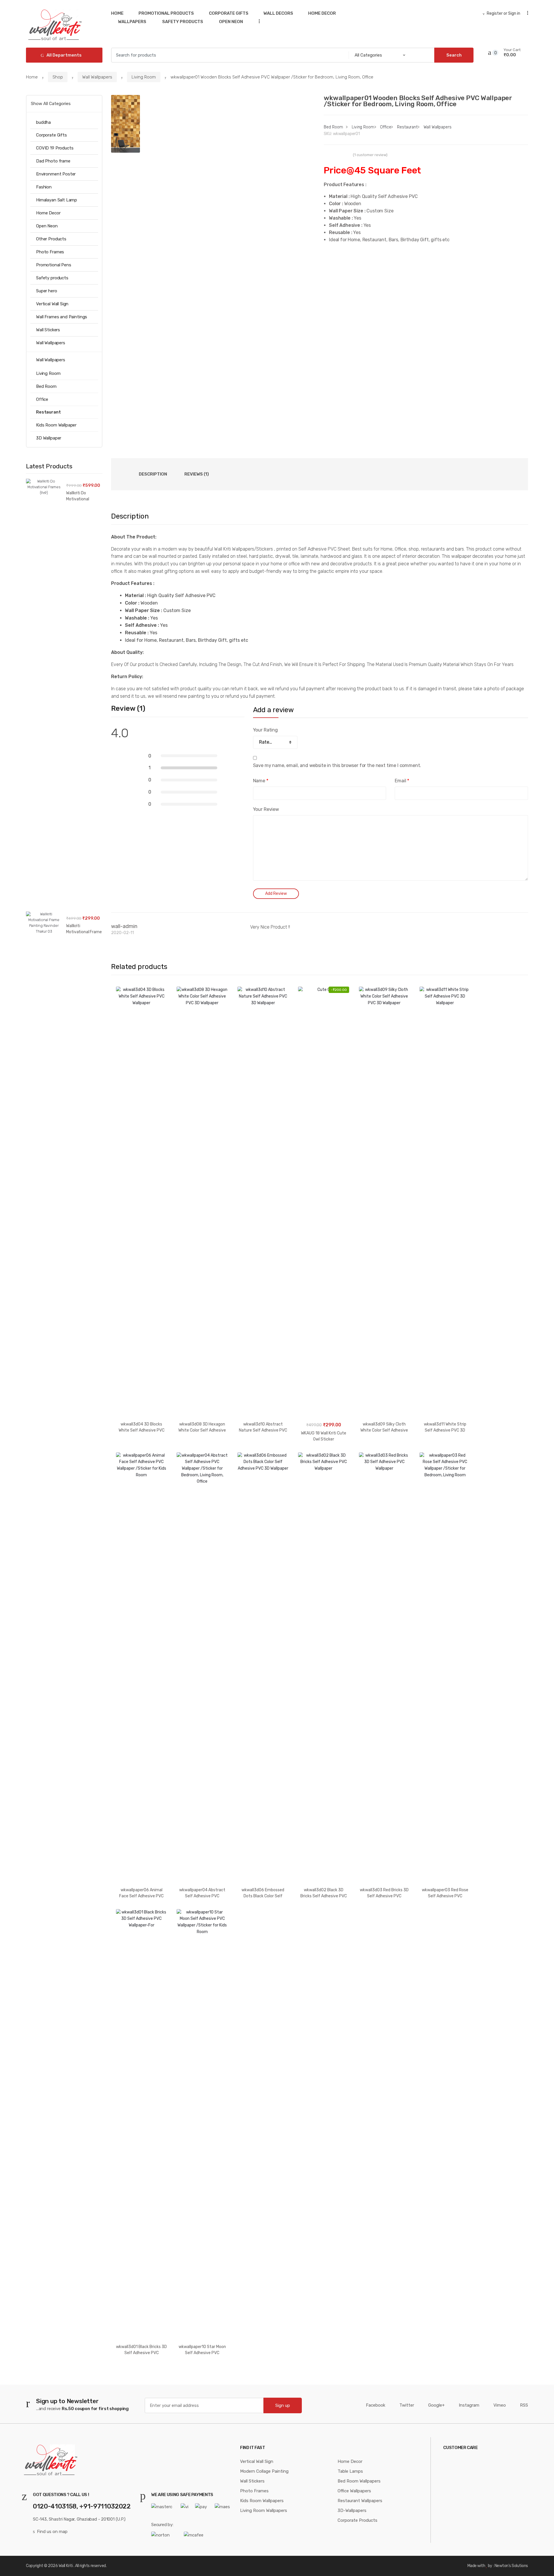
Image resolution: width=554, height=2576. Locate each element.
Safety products (52, 278)
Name (261, 781)
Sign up (283, 2405)
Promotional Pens (54, 265)
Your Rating (265, 730)
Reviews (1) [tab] (197, 474)
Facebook (376, 2405)
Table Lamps (350, 2471)
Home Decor (322, 13)
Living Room (144, 77)
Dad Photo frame (53, 161)
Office (385, 127)
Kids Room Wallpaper (56, 425)
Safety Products (182, 22)
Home (117, 13)
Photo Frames (50, 252)
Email (402, 781)
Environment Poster (56, 174)
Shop (58, 77)
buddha (43, 122)
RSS (524, 2405)
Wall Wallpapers (97, 77)
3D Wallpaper (49, 438)
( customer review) (370, 155)
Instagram (469, 2405)
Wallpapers (132, 22)
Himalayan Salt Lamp (57, 200)
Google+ (436, 2405)
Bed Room (333, 127)
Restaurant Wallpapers (360, 2501)
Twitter (407, 2405)
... (257, 21)
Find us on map (52, 2532)
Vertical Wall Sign (52, 304)
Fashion (44, 187)
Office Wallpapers (354, 2491)
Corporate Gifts (229, 13)
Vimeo (500, 2405)
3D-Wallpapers (352, 2510)
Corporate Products (358, 2520)
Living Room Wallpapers (264, 2510)
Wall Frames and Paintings (62, 317)
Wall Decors (278, 13)
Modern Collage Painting (264, 2471)
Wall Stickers (48, 330)
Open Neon (231, 22)
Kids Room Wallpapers (262, 2501)
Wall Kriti (66, 2566)
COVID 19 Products (55, 148)
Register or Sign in (504, 13)
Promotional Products (166, 13)
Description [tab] (153, 474)
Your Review (266, 809)
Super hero (47, 291)
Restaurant (407, 127)
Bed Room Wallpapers (359, 2481)
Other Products (51, 239)
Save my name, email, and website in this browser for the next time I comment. (337, 765)
